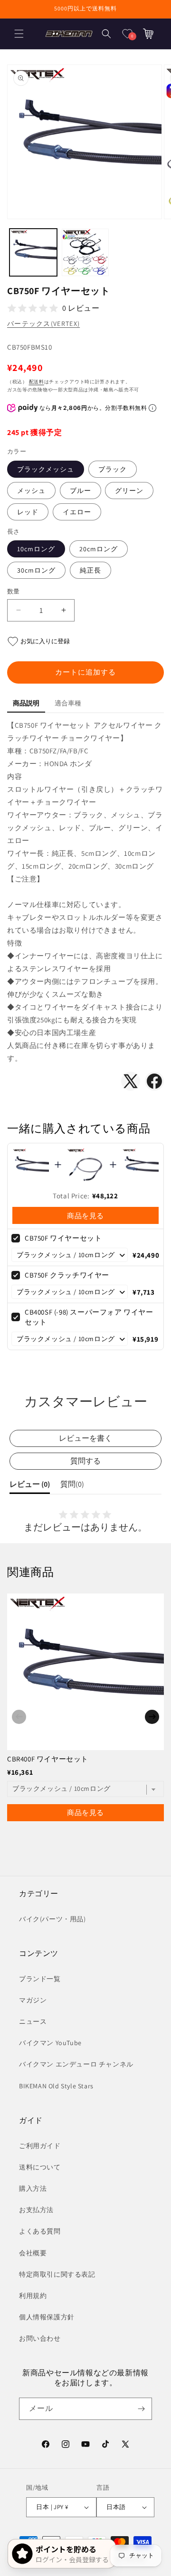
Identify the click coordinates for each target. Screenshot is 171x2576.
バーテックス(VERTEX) (43, 324)
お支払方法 (36, 2210)
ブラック (113, 469)
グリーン (129, 491)
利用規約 (33, 2296)
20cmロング (99, 549)
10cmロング (36, 549)
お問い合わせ (40, 2338)
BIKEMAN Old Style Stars (56, 2086)
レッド (28, 512)
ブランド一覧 (40, 1979)
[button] (19, 34)
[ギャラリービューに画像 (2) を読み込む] (85, 252)
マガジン (33, 2000)
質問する (85, 1461)
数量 (14, 591)
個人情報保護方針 (47, 2317)
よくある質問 (40, 2231)
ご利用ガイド (40, 2146)
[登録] (141, 2409)
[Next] (152, 1717)
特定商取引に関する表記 (57, 2274)
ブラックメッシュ (46, 469)
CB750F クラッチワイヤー (67, 1275)
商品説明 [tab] (26, 703)
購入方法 (33, 2188)
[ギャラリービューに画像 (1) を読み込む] (33, 252)
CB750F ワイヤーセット (63, 1238)
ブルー (81, 491)
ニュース (33, 2021)
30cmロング (36, 570)
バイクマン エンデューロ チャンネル (76, 2064)
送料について (40, 2167)
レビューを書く (85, 1438)
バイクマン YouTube (50, 2043)
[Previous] (19, 1717)
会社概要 (33, 2253)
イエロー (77, 512)
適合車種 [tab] (68, 703)
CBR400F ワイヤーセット (48, 1759)
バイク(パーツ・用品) (52, 1919)
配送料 (37, 382)
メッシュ (31, 491)
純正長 (90, 570)
